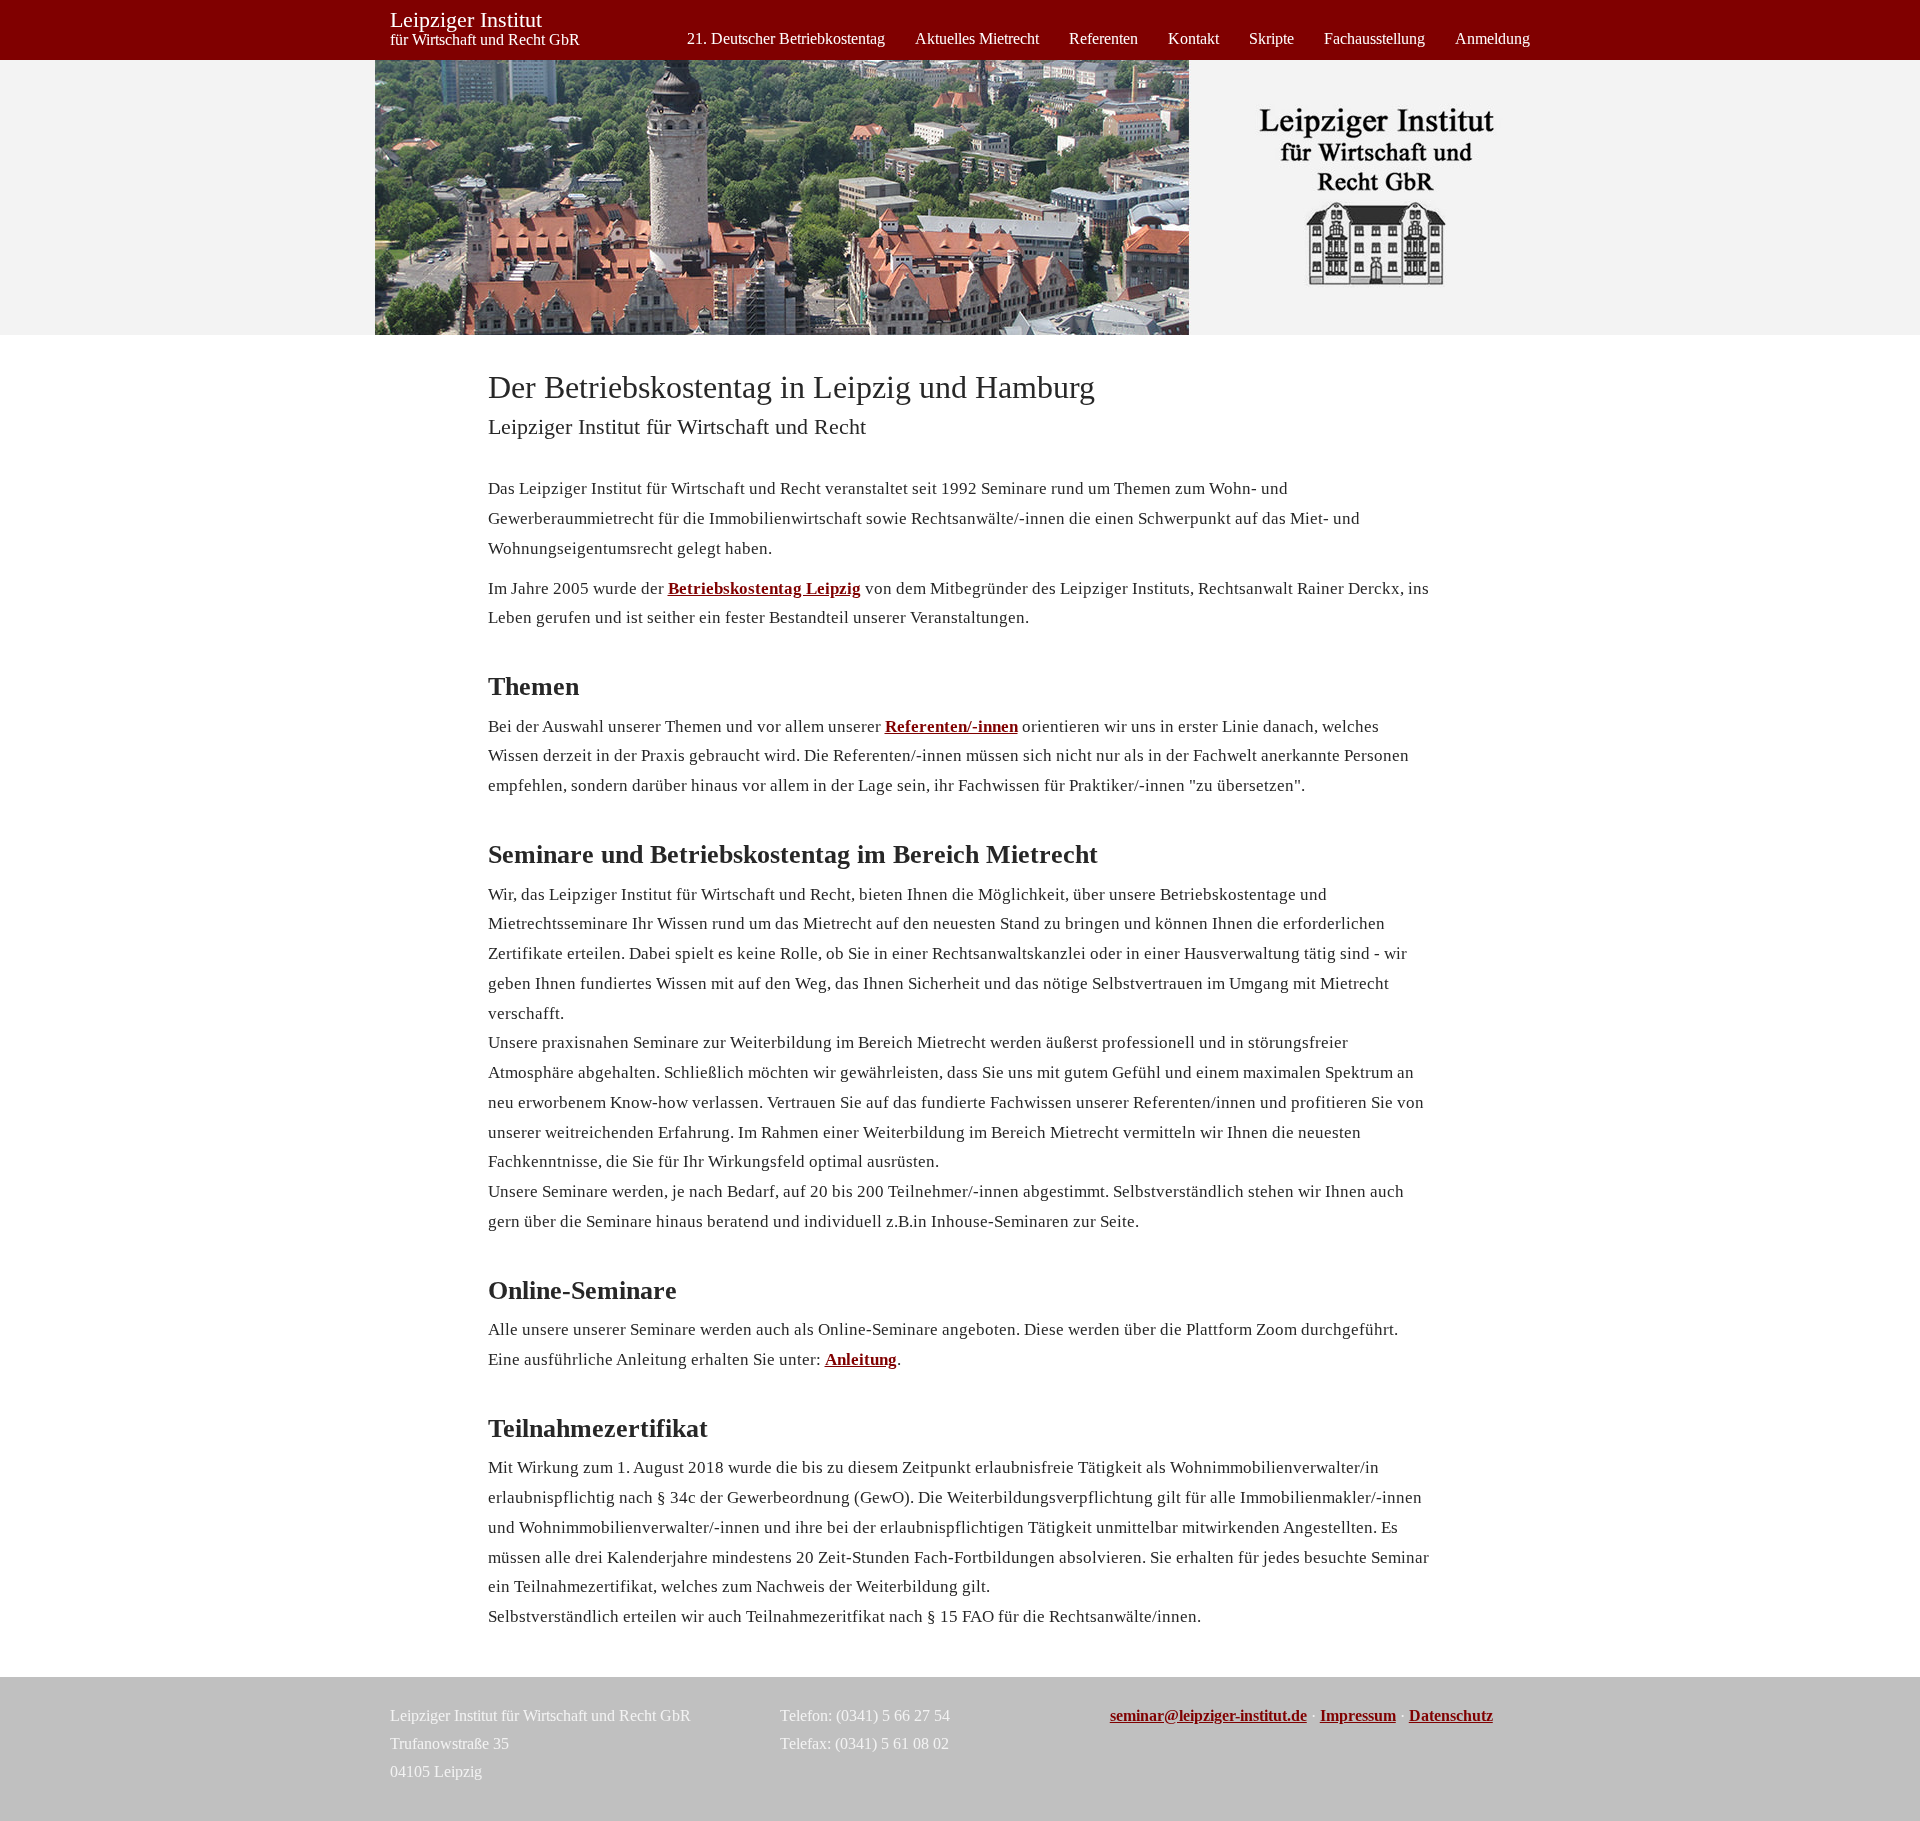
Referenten (1103, 38)
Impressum (1358, 1715)
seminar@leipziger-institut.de (1208, 1715)
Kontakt (1193, 38)
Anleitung (861, 1359)
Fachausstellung (1374, 38)
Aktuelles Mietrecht (977, 38)
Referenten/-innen (951, 726)
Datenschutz (1451, 1715)
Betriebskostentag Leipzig (764, 588)
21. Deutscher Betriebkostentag (786, 38)
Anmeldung (1492, 38)
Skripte (1271, 38)
